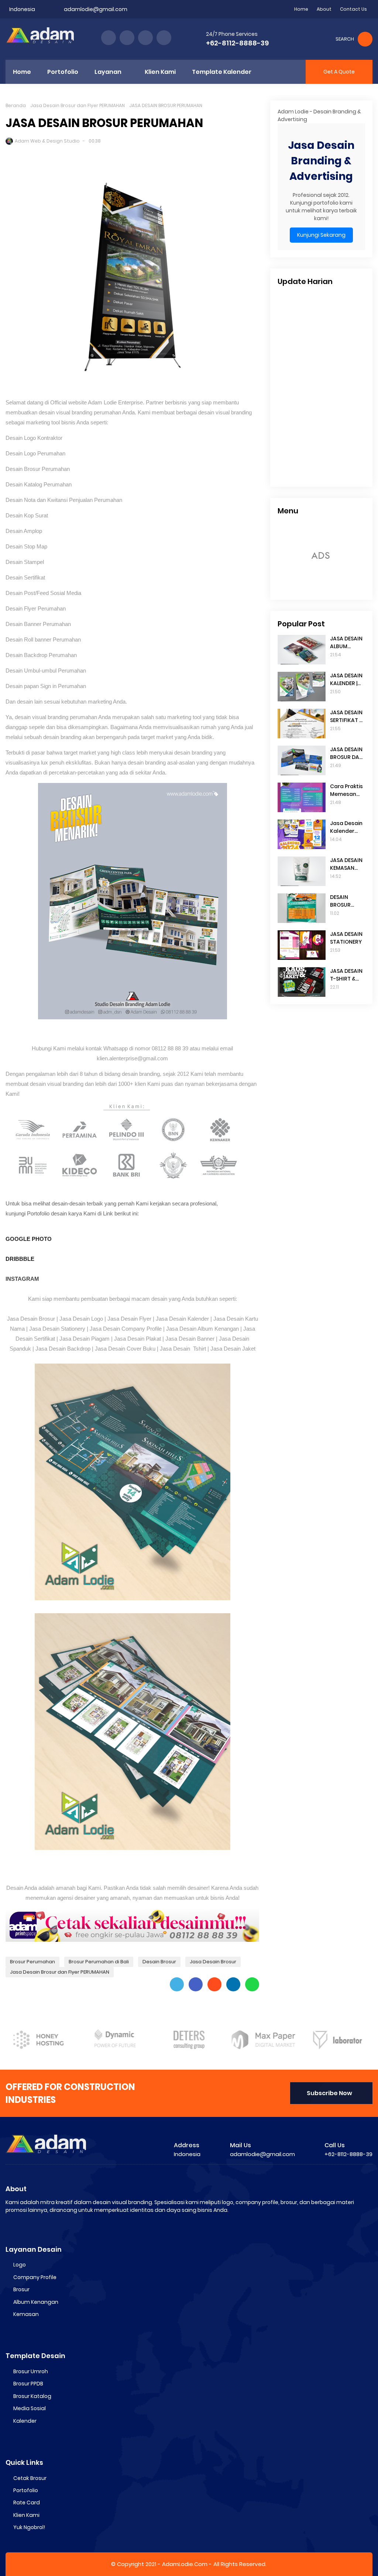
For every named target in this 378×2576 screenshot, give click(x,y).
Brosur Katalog (32, 2396)
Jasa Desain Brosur (213, 1962)
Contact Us (353, 9)
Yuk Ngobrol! (29, 2527)
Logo (20, 2265)
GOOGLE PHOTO (29, 1239)
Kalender (25, 2421)
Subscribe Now (329, 2093)
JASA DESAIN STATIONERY (346, 938)
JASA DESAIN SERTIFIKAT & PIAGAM (346, 716)
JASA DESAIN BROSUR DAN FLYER (346, 753)
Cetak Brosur (30, 2478)
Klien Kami (26, 2515)
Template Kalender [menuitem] (222, 72)
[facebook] (109, 38)
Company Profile (35, 2277)
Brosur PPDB (28, 2384)
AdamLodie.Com (185, 2564)
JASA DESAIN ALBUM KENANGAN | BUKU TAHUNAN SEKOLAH (346, 643)
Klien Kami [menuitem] (160, 72)
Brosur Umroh (31, 2371)
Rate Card (27, 2503)
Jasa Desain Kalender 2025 (346, 827)
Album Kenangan (36, 2302)
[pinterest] (164, 38)
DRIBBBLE (20, 1259)
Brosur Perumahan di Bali (99, 1962)
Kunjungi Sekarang (321, 235)
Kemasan (26, 2314)
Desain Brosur (159, 1962)
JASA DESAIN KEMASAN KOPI (346, 864)
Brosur (21, 2289)
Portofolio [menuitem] (63, 72)
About (324, 9)
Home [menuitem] (22, 72)
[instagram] (145, 38)
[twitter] (127, 38)
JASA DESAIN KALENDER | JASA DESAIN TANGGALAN (346, 680)
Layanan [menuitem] (108, 72)
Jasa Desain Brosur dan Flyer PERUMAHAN (78, 105)
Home (301, 9)
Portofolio (26, 2490)
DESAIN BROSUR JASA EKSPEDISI (342, 901)
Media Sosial (30, 2408)
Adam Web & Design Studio (47, 141)
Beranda (16, 105)
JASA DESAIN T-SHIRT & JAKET (346, 975)
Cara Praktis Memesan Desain (346, 790)
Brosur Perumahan (32, 1962)
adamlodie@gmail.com (96, 9)
